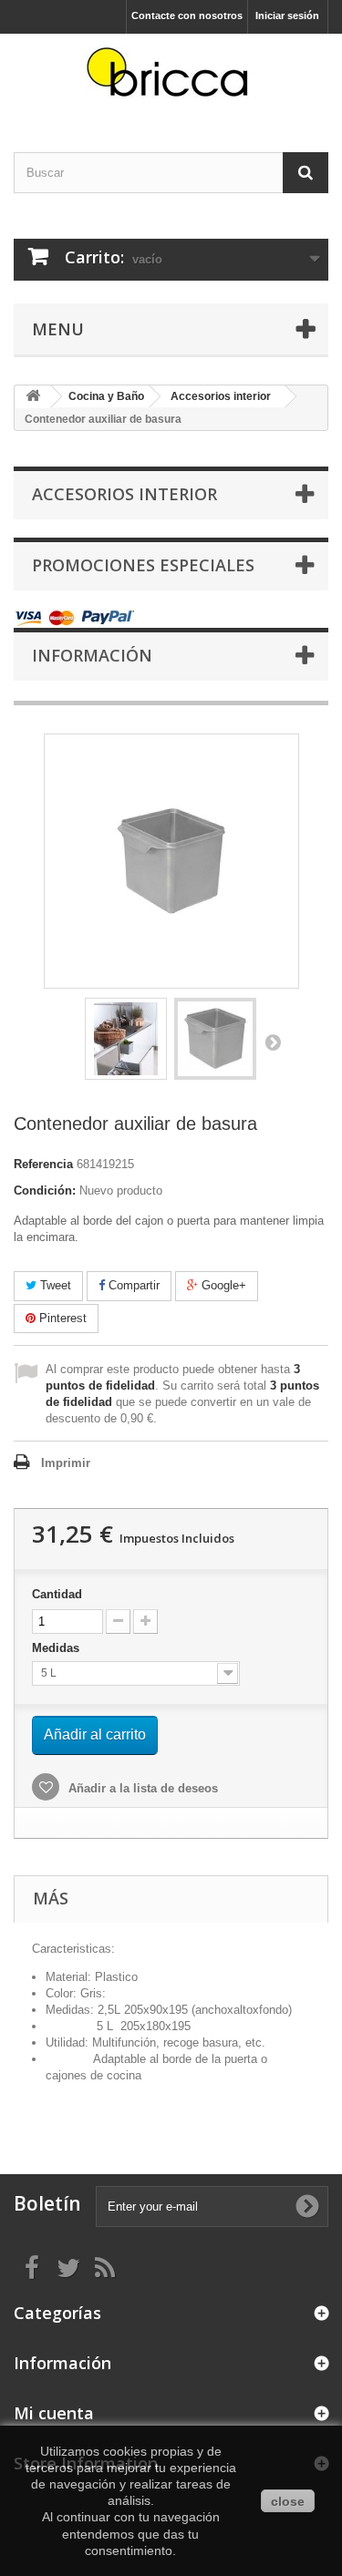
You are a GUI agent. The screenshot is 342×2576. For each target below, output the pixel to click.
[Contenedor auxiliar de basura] (126, 1039)
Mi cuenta (54, 2413)
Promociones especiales (143, 565)
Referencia (43, 1164)
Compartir (132, 1285)
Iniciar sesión (287, 15)
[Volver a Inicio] (33, 397)
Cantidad (57, 1594)
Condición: (45, 1191)
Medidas (57, 1648)
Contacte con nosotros (187, 15)
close (288, 2501)
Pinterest (61, 1318)
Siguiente (273, 1042)
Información (92, 655)
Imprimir (66, 1463)
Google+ (222, 1285)
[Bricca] (171, 77)
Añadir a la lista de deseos (141, 1788)
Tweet (54, 1285)
